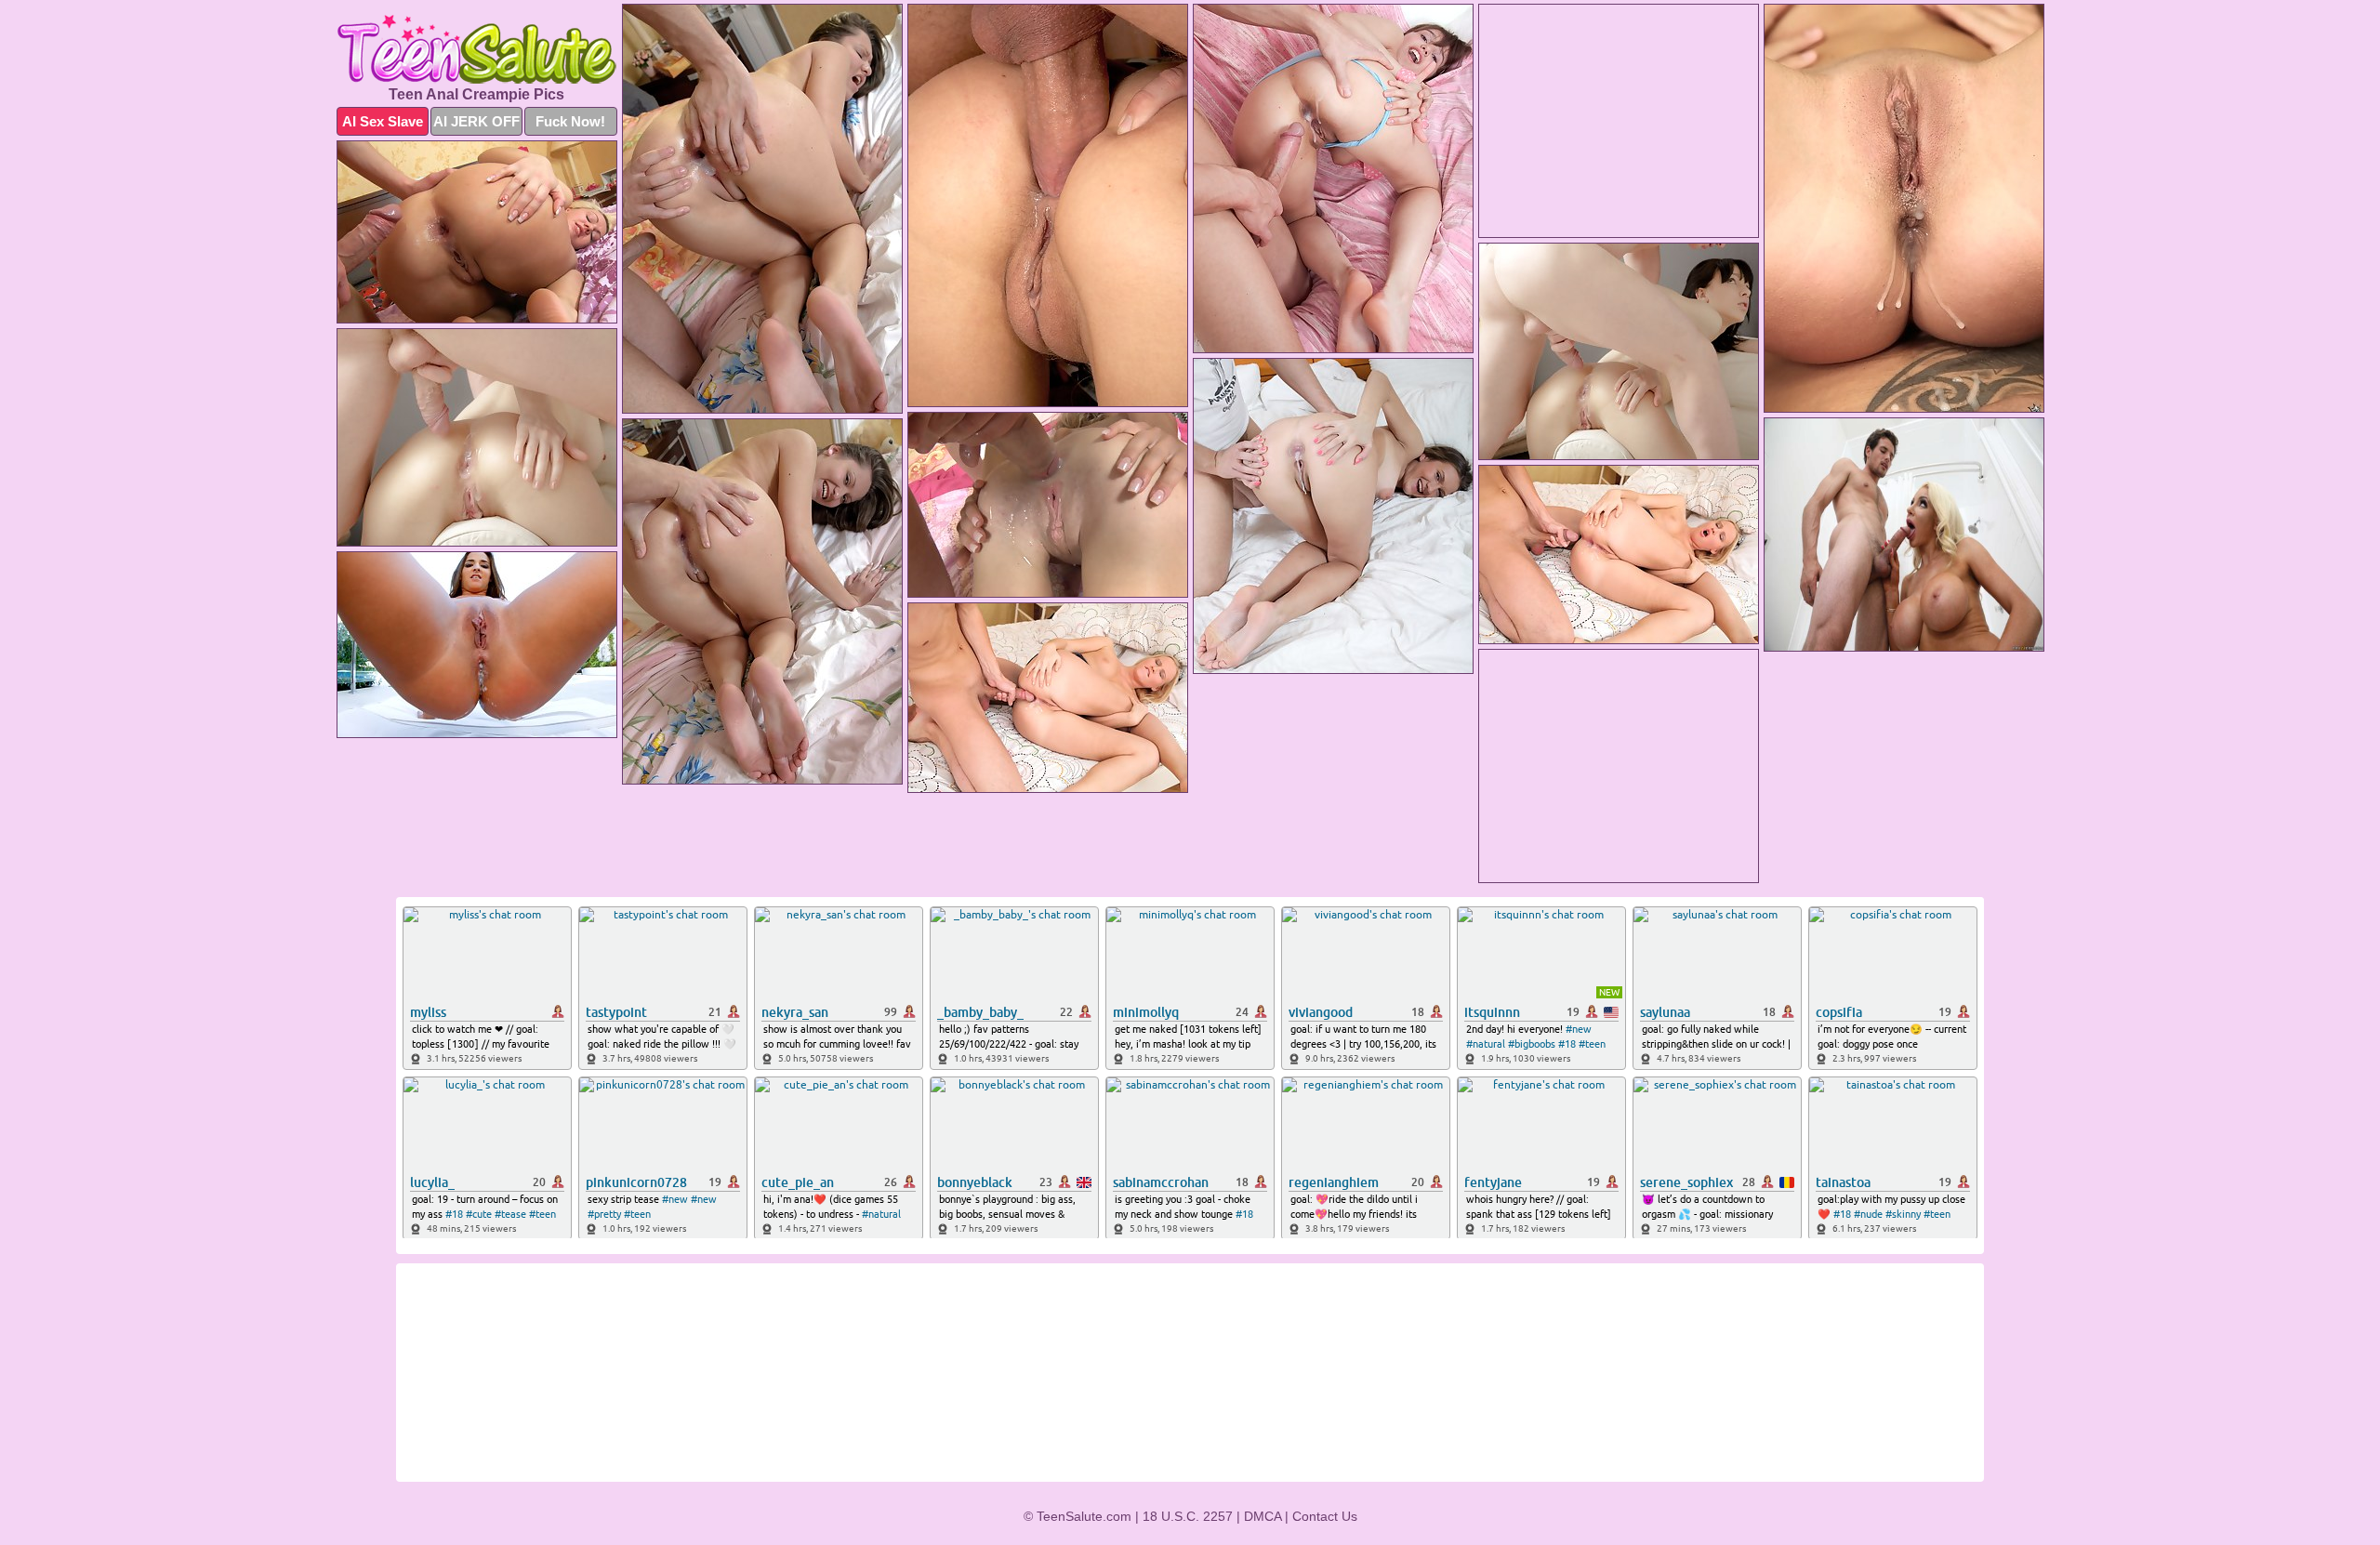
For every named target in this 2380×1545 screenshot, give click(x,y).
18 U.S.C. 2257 (1188, 1516)
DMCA (1263, 1516)
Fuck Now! (570, 121)
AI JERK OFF (476, 121)
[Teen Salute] (477, 49)
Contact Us (1325, 1516)
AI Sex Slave (383, 121)
